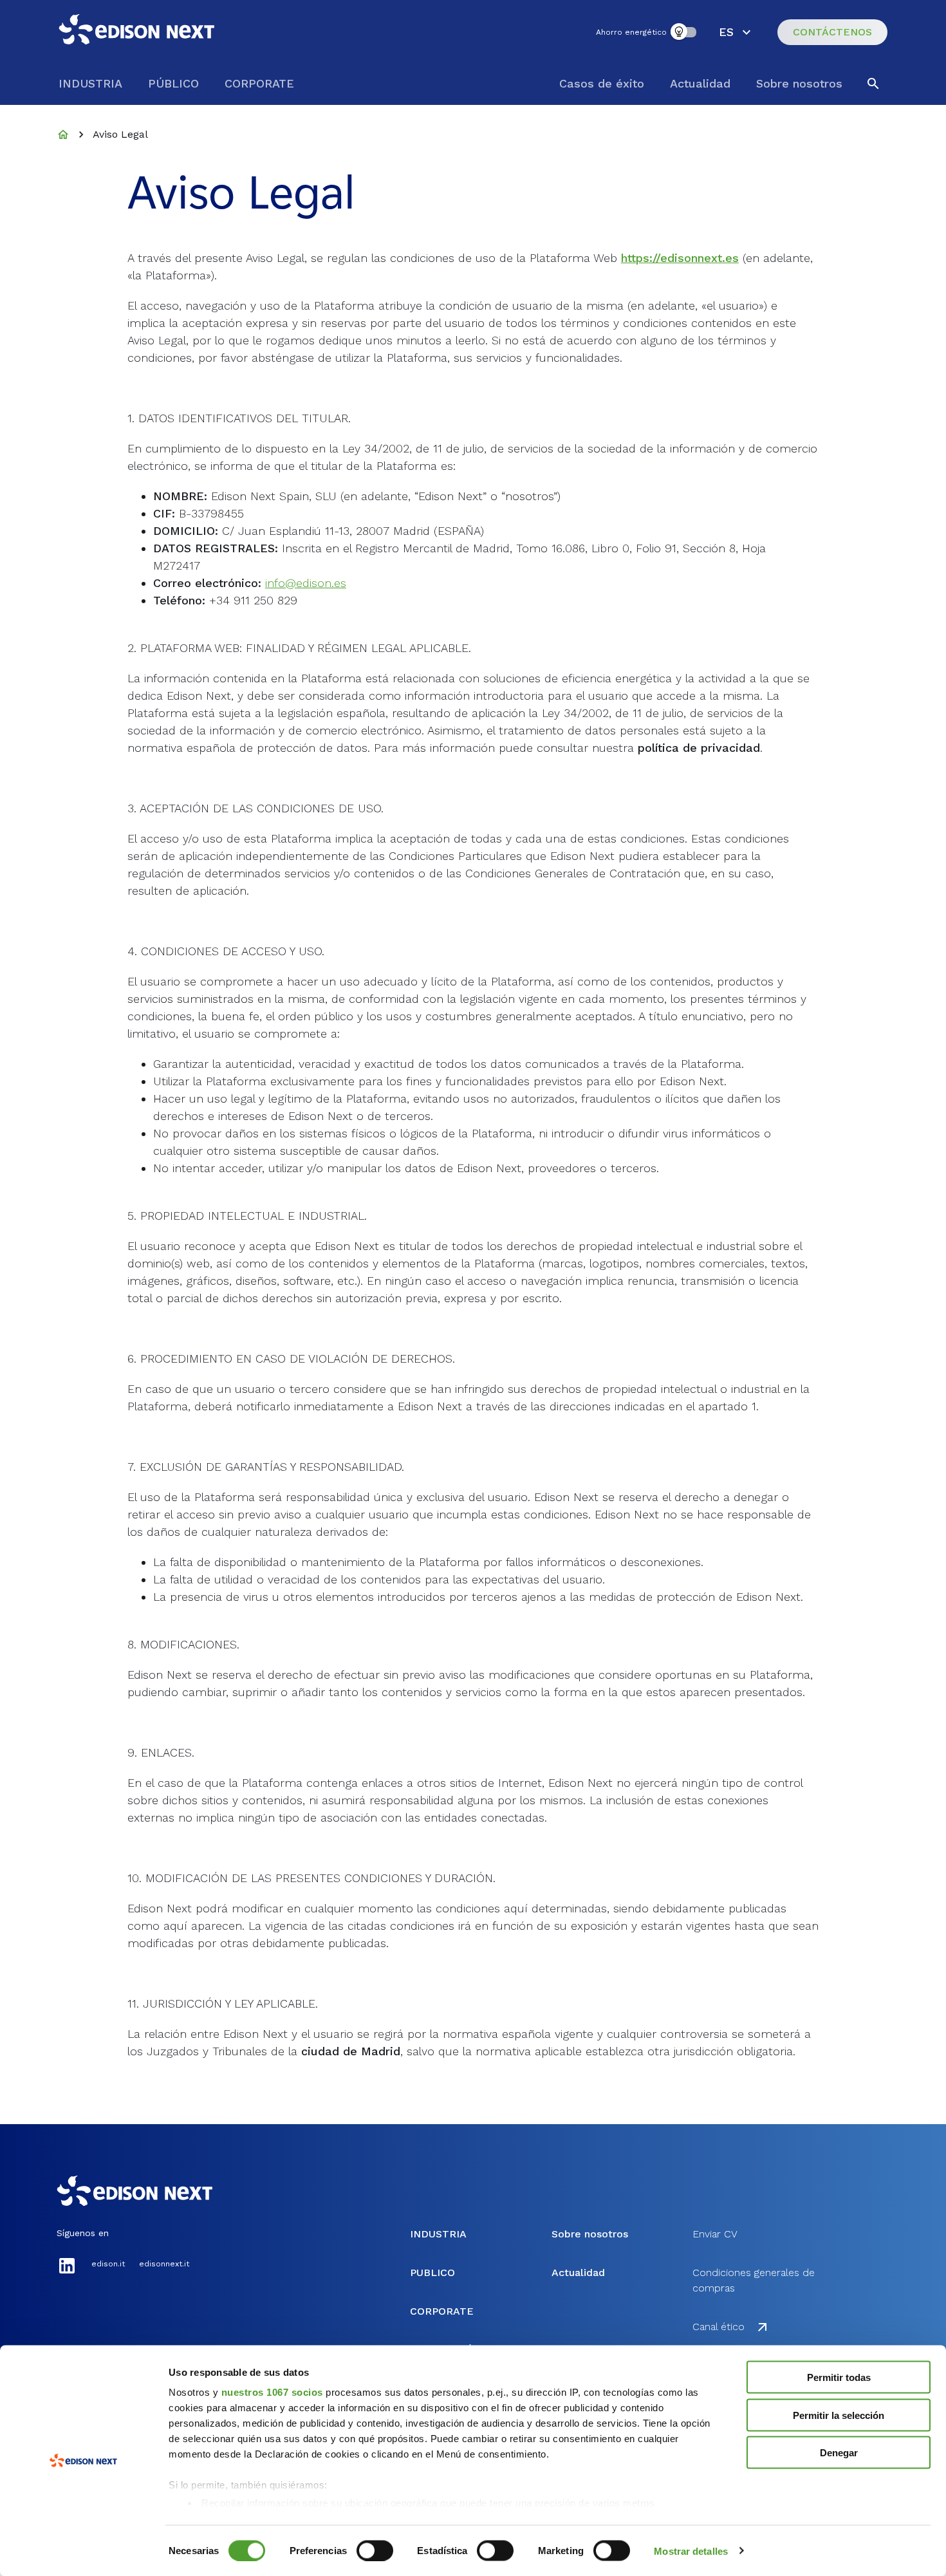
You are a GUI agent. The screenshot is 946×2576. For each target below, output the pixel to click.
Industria (90, 83)
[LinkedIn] (67, 2273)
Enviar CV (715, 2234)
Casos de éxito (602, 83)
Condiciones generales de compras (754, 2280)
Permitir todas (839, 2377)
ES (726, 32)
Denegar (839, 2453)
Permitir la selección (839, 2415)
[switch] (375, 2550)
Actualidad (700, 83)
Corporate (259, 83)
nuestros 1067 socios (272, 2392)
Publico (432, 2273)
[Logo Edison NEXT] (138, 32)
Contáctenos (832, 32)
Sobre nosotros (799, 83)
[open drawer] (873, 84)
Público (173, 83)
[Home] (63, 135)
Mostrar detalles (691, 2551)
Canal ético (719, 2327)
